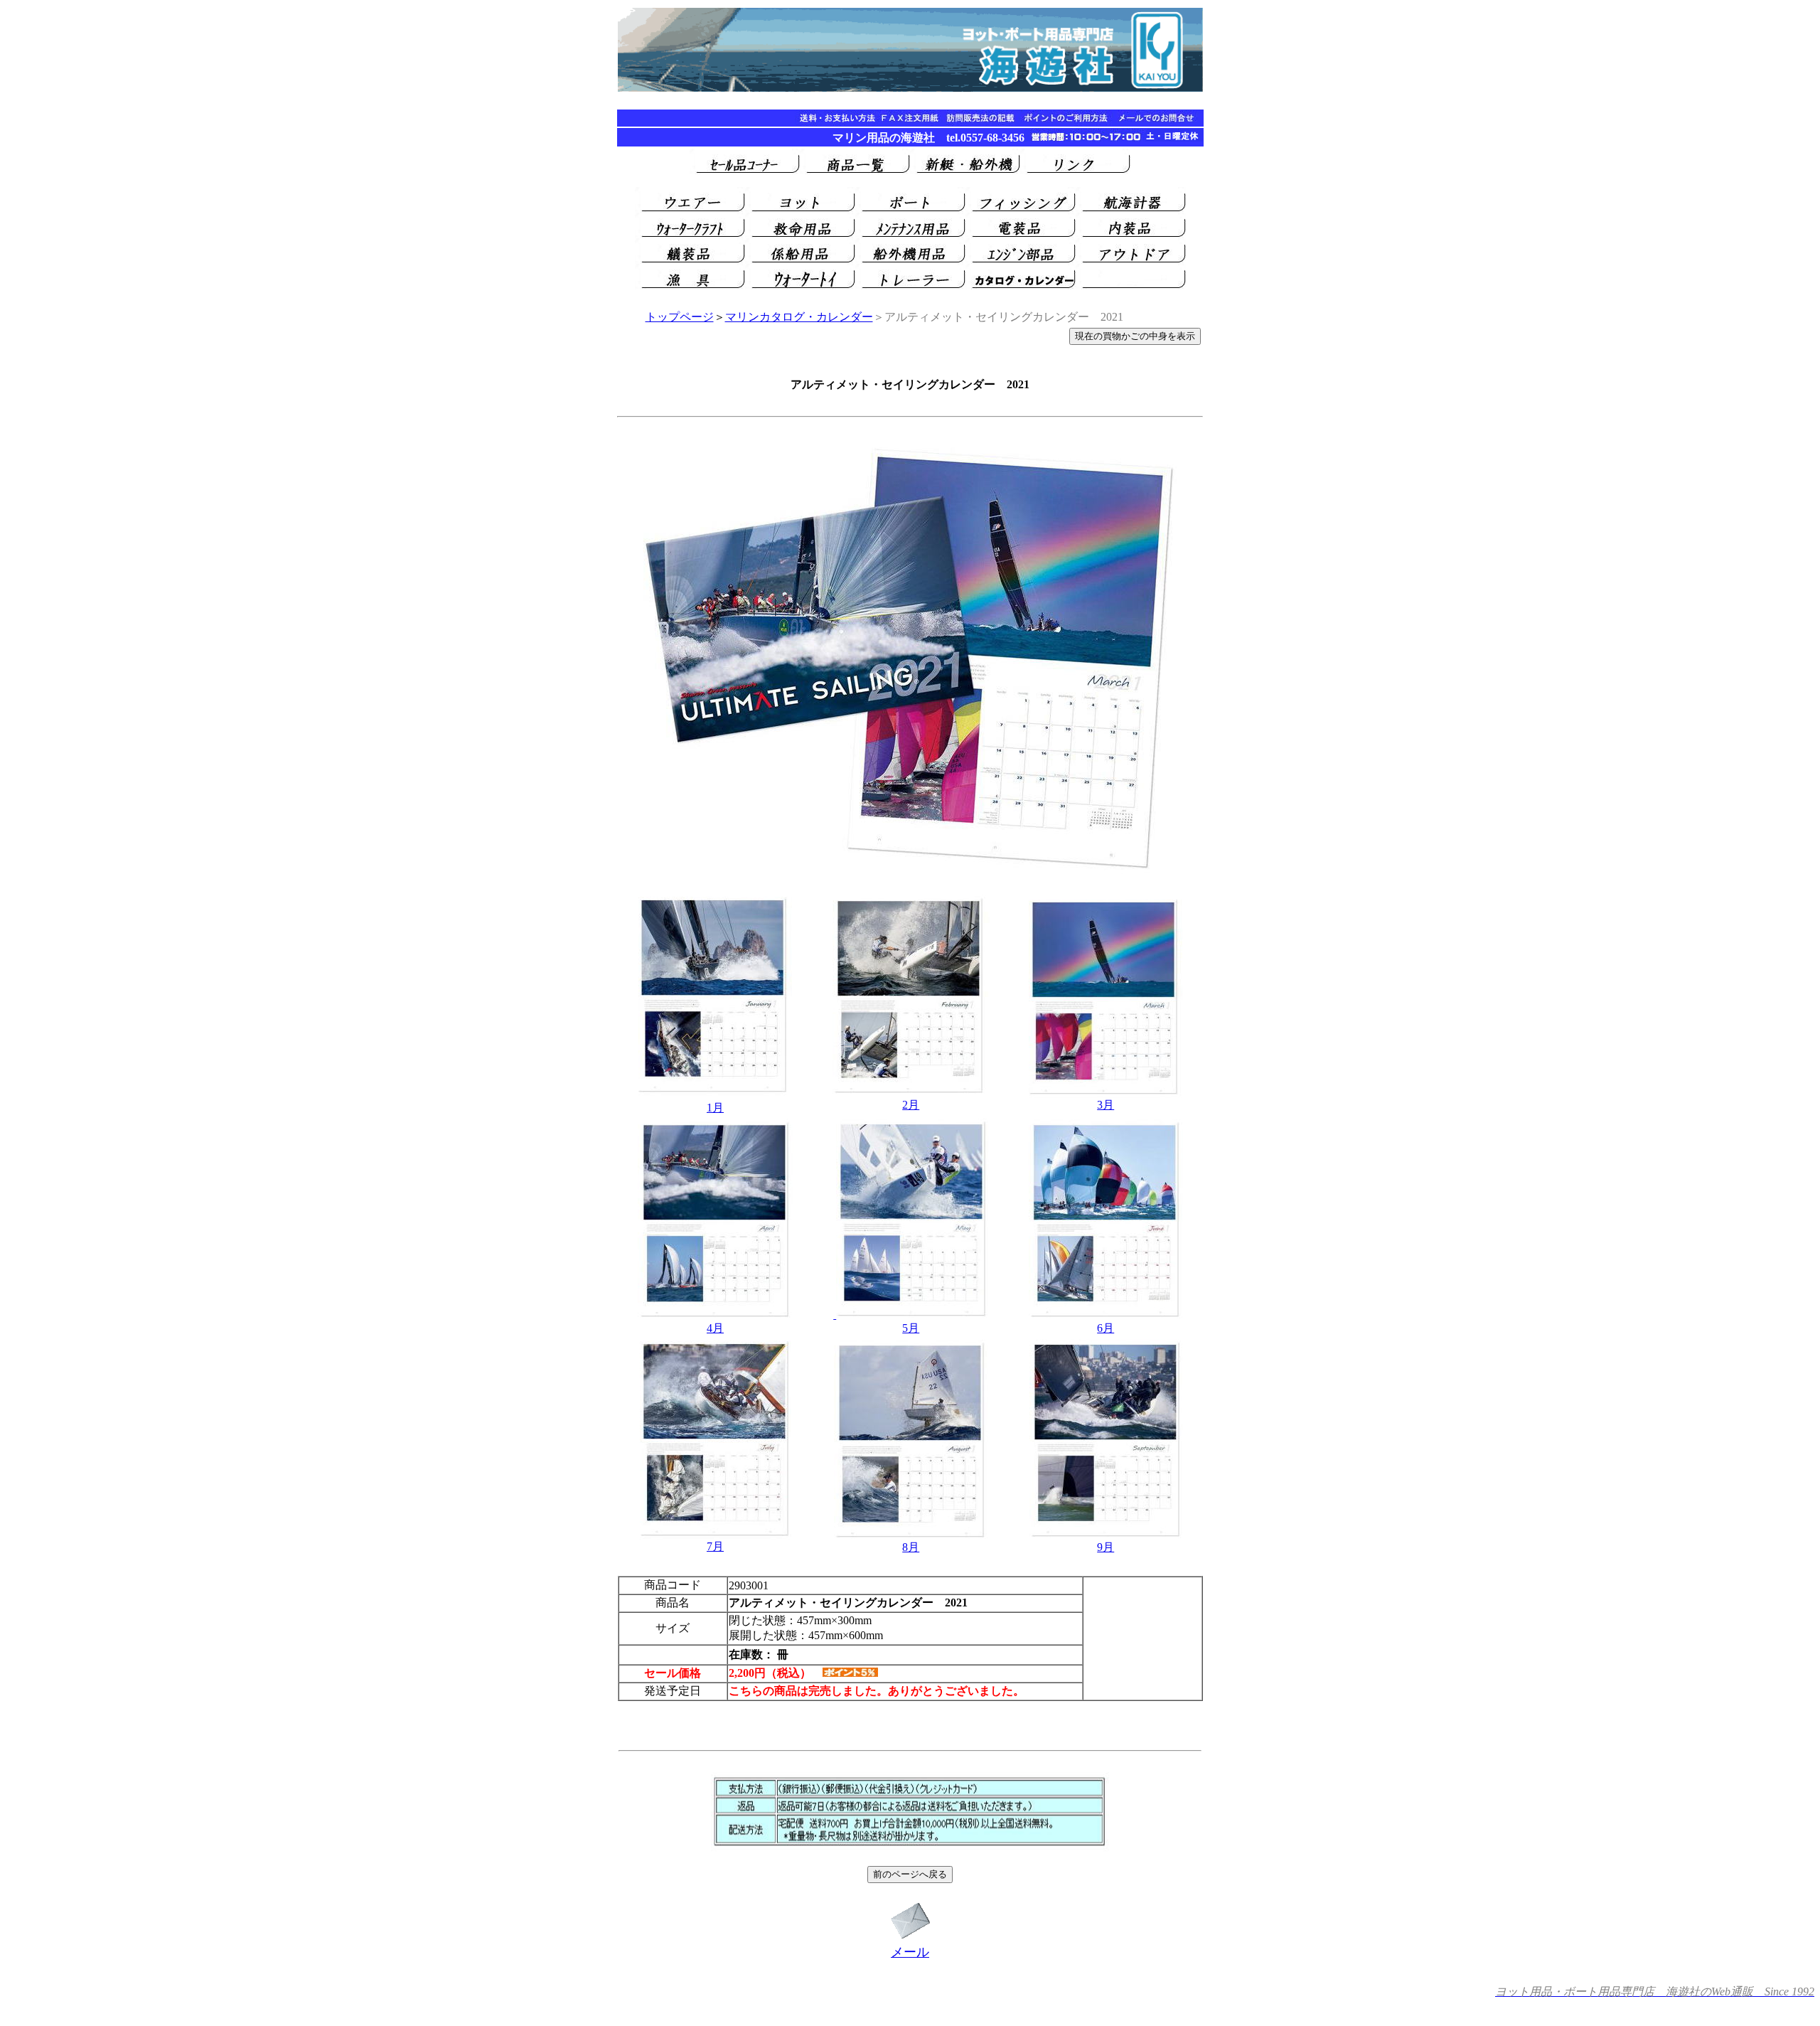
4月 (715, 1328)
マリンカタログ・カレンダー (799, 317)
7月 (715, 1546)
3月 (1106, 1105)
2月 (911, 1105)
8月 (911, 1547)
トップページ (680, 317)
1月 (715, 1108)
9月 (1106, 1547)
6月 (1106, 1328)
